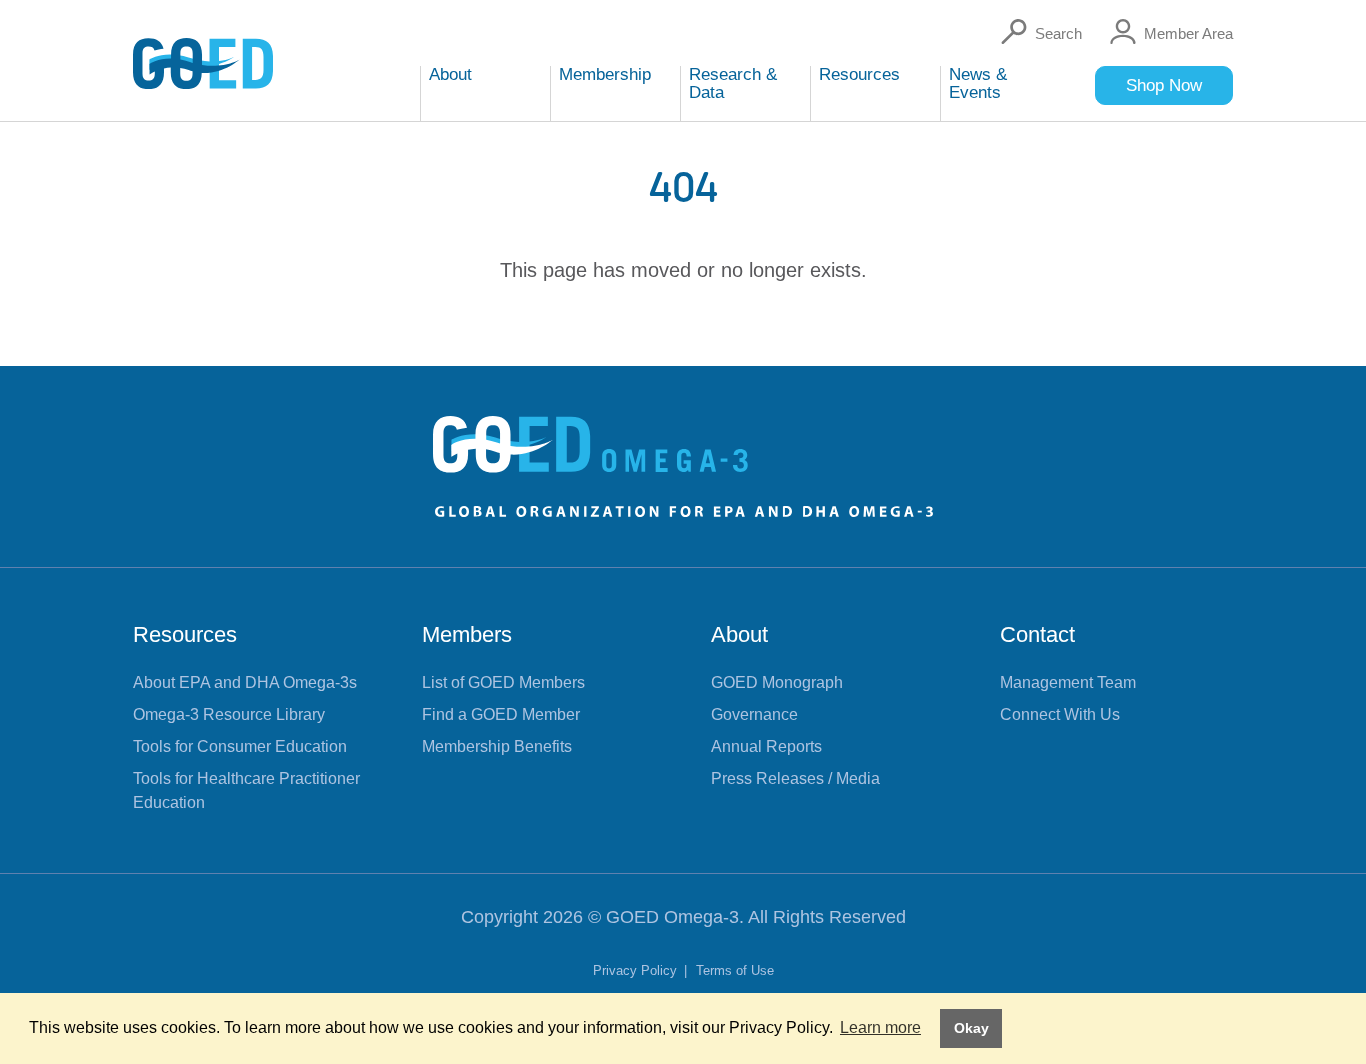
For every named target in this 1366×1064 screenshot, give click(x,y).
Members (467, 634)
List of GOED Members (503, 682)
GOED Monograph (777, 682)
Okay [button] (971, 1028)
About (739, 634)
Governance (754, 714)
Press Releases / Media (795, 778)
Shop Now (1164, 85)
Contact (1037, 634)
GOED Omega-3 (672, 917)
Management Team (1068, 682)
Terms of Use (735, 970)
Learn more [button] (880, 1027)
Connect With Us (1060, 714)
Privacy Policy (637, 970)
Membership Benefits (497, 746)
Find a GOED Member (501, 714)
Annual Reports (766, 746)
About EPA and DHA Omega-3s (245, 682)
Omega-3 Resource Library (229, 714)
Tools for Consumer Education (240, 746)
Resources (185, 634)
